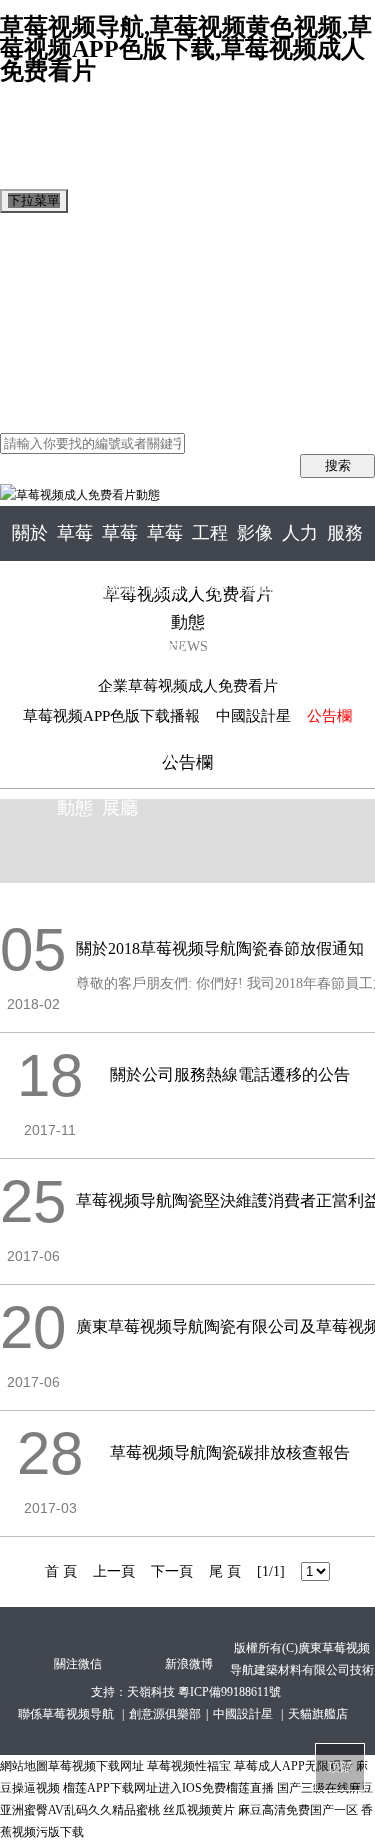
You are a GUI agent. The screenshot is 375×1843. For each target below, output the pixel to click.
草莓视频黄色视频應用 (80, 322)
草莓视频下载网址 (96, 1766)
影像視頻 (32, 366)
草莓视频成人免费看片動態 (96, 278)
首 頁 (18, 234)
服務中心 (32, 410)
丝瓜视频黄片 (199, 1810)
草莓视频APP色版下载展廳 (95, 300)
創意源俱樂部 (165, 1714)
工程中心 (32, 344)
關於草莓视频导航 (64, 256)
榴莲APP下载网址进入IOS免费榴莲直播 (168, 1788)
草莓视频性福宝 (189, 1766)
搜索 (338, 465)
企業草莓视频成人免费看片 (188, 686)
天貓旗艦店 (318, 1714)
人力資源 (32, 388)
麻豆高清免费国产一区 (298, 1810)
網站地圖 (24, 1766)
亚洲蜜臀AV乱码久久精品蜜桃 (80, 1810)
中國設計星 (253, 716)
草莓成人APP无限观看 (293, 1766)
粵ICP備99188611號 (229, 1692)
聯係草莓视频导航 (67, 1714)
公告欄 (329, 716)
